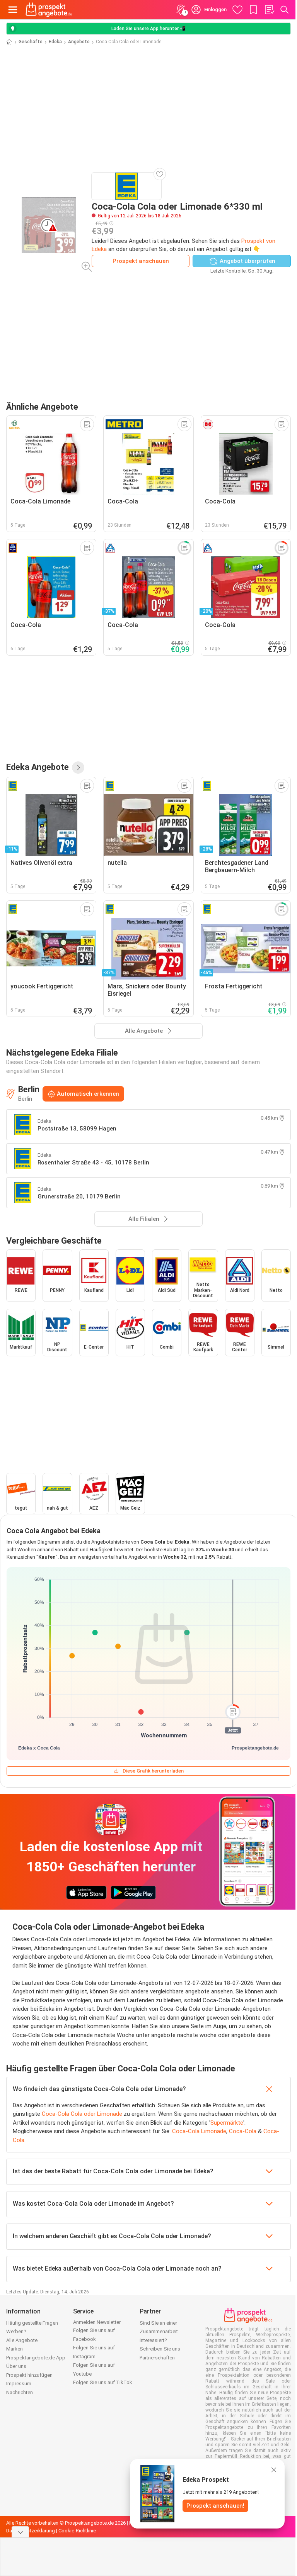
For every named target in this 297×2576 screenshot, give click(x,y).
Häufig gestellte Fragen (32, 2323)
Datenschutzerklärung (31, 2531)
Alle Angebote (22, 2340)
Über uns (16, 2366)
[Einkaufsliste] (269, 10)
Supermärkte (227, 2123)
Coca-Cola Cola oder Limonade (82, 2114)
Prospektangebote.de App (36, 2358)
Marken (15, 2349)
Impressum (19, 2384)
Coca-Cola (243, 2131)
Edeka (55, 42)
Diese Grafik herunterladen (153, 1771)
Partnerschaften (157, 2358)
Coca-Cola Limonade (199, 2131)
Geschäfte (31, 42)
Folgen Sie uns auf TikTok (103, 2382)
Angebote (79, 42)
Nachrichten (20, 2392)
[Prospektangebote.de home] (49, 10)
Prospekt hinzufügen (29, 2375)
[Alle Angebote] (78, 768)
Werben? (16, 2331)
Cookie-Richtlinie (77, 2531)
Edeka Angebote (38, 767)
